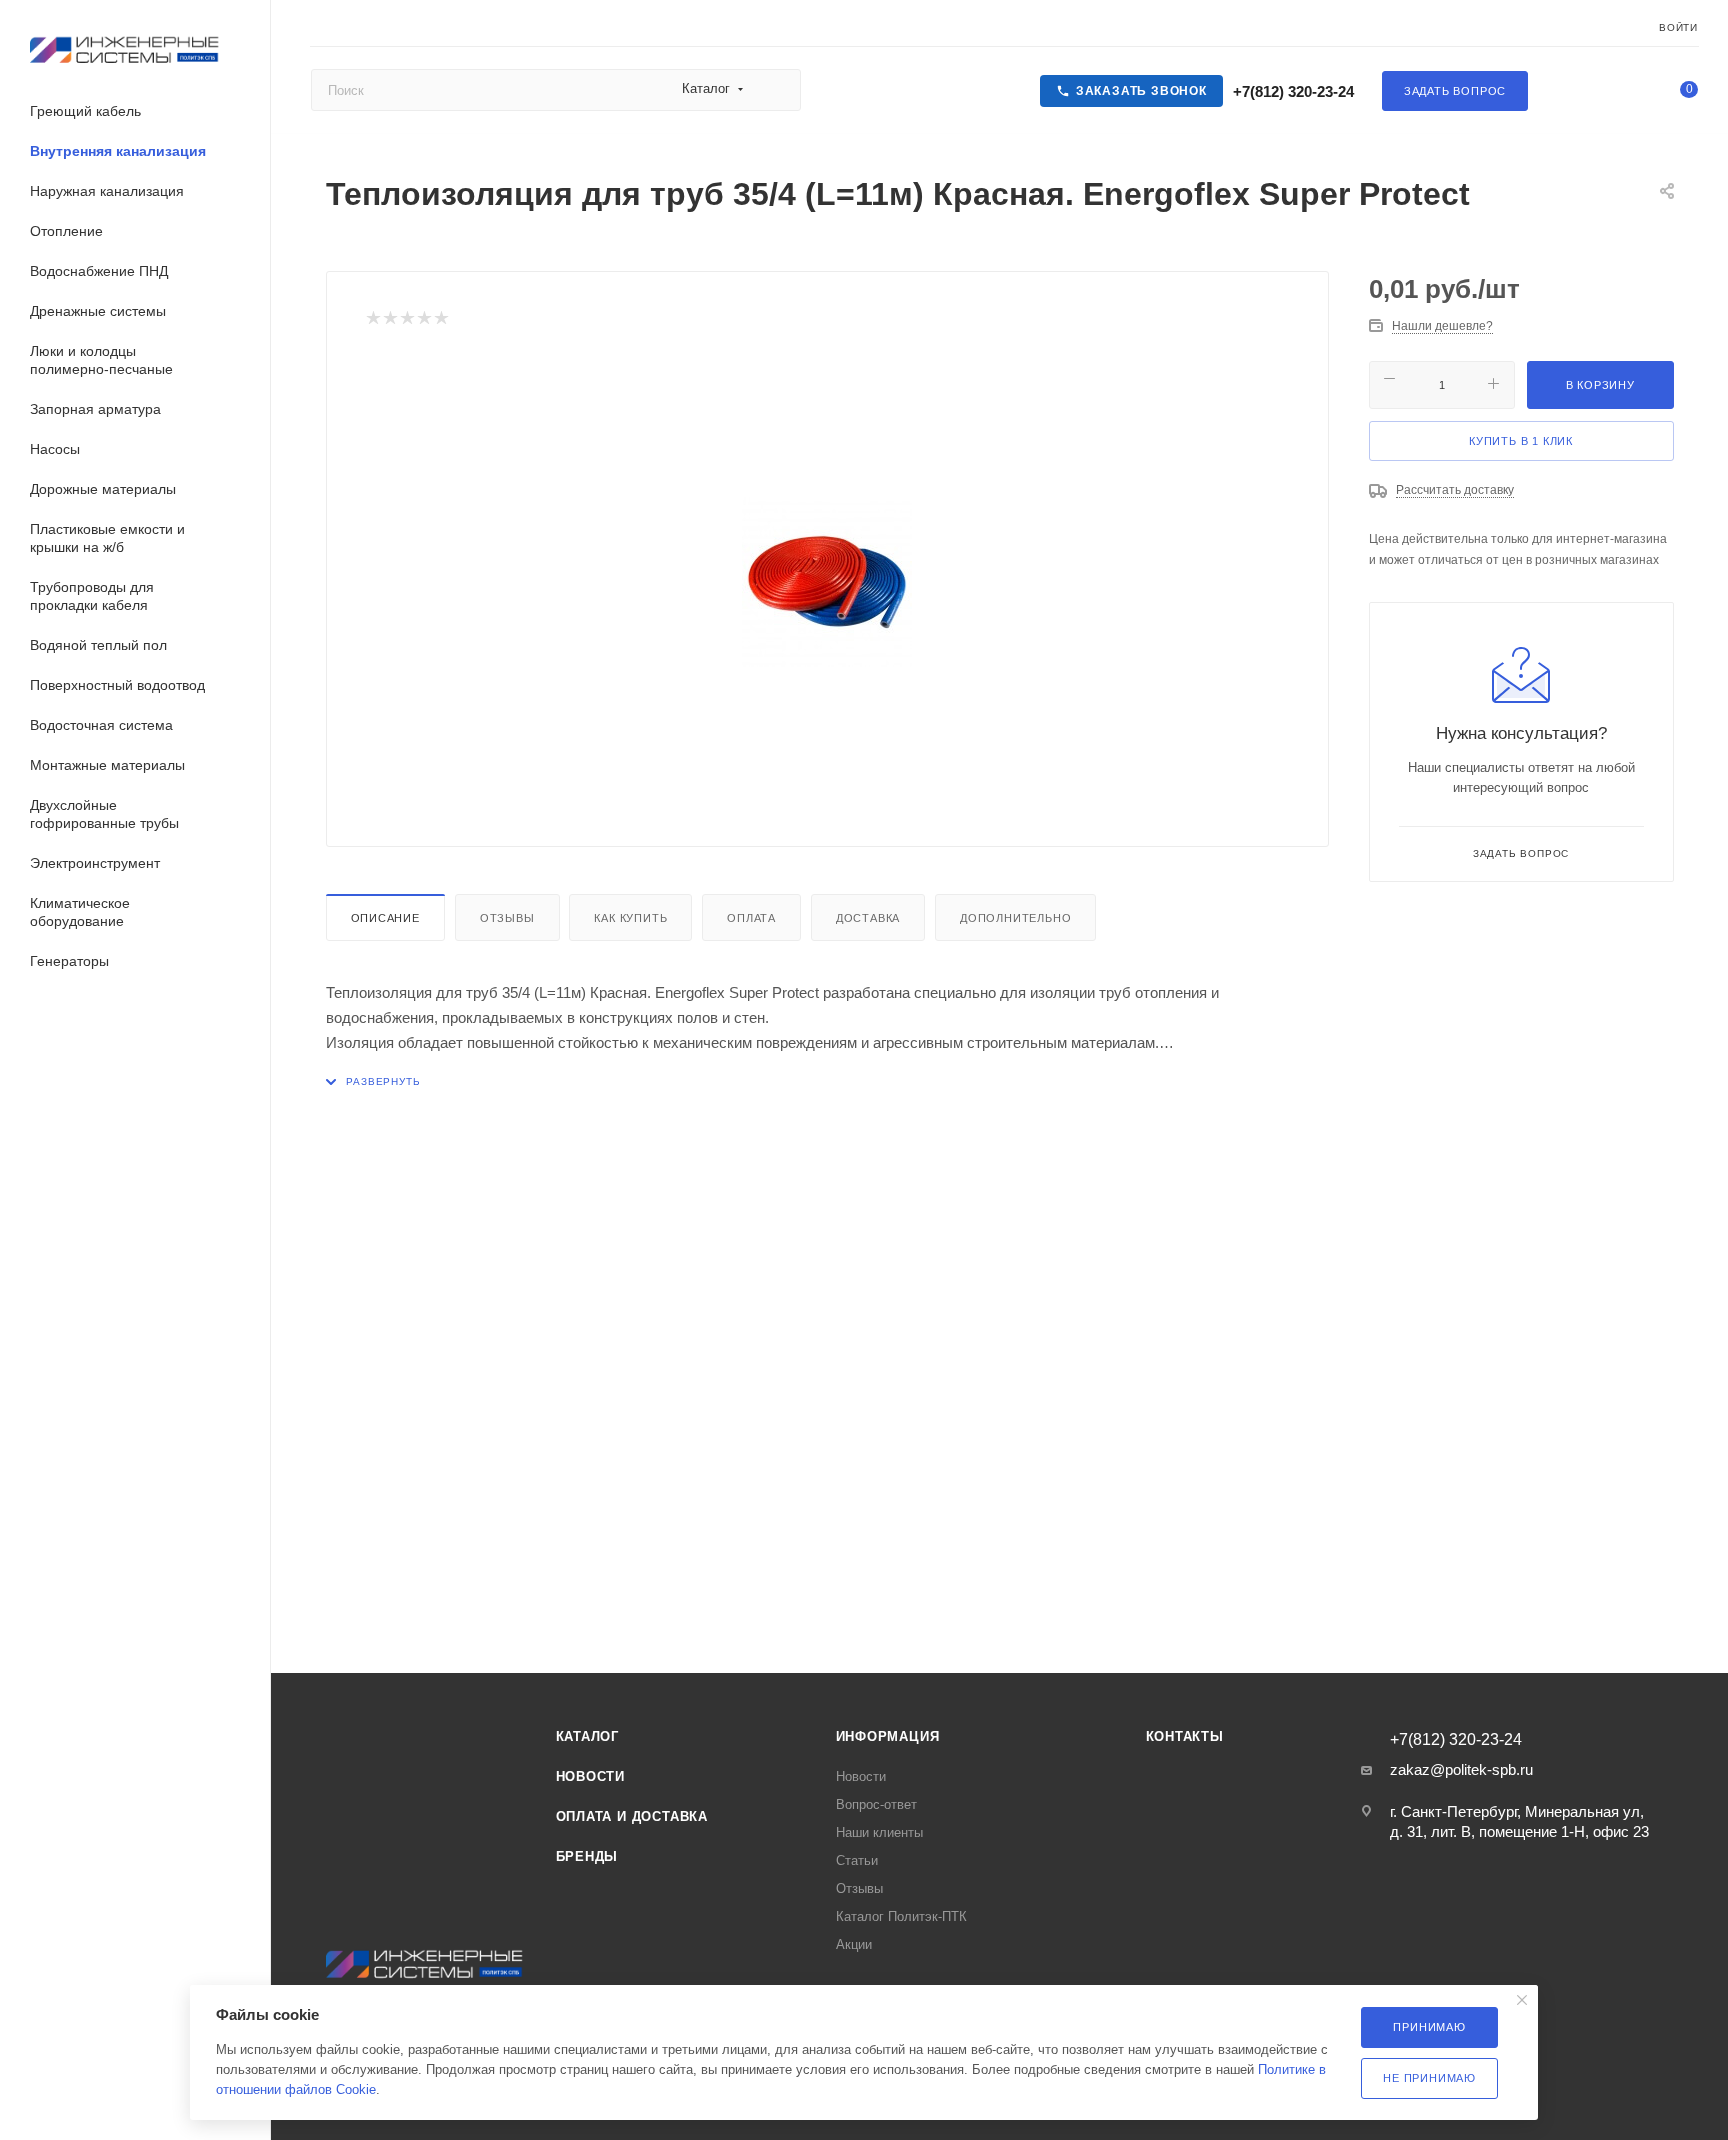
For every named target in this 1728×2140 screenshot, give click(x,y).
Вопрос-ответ (876, 1804)
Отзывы (507, 918)
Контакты (1185, 1736)
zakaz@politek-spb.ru (1461, 1769)
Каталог (588, 1736)
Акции (854, 1944)
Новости (591, 1776)
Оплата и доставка (632, 1816)
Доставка (868, 918)
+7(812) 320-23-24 (1291, 91)
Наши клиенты (879, 1832)
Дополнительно (1015, 918)
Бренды (587, 1856)
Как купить (630, 918)
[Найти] (776, 90)
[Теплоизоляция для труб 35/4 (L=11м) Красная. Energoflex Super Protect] (827, 582)
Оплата (751, 918)
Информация (888, 1736)
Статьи (857, 1860)
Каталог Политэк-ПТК (901, 1916)
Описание (385, 918)
